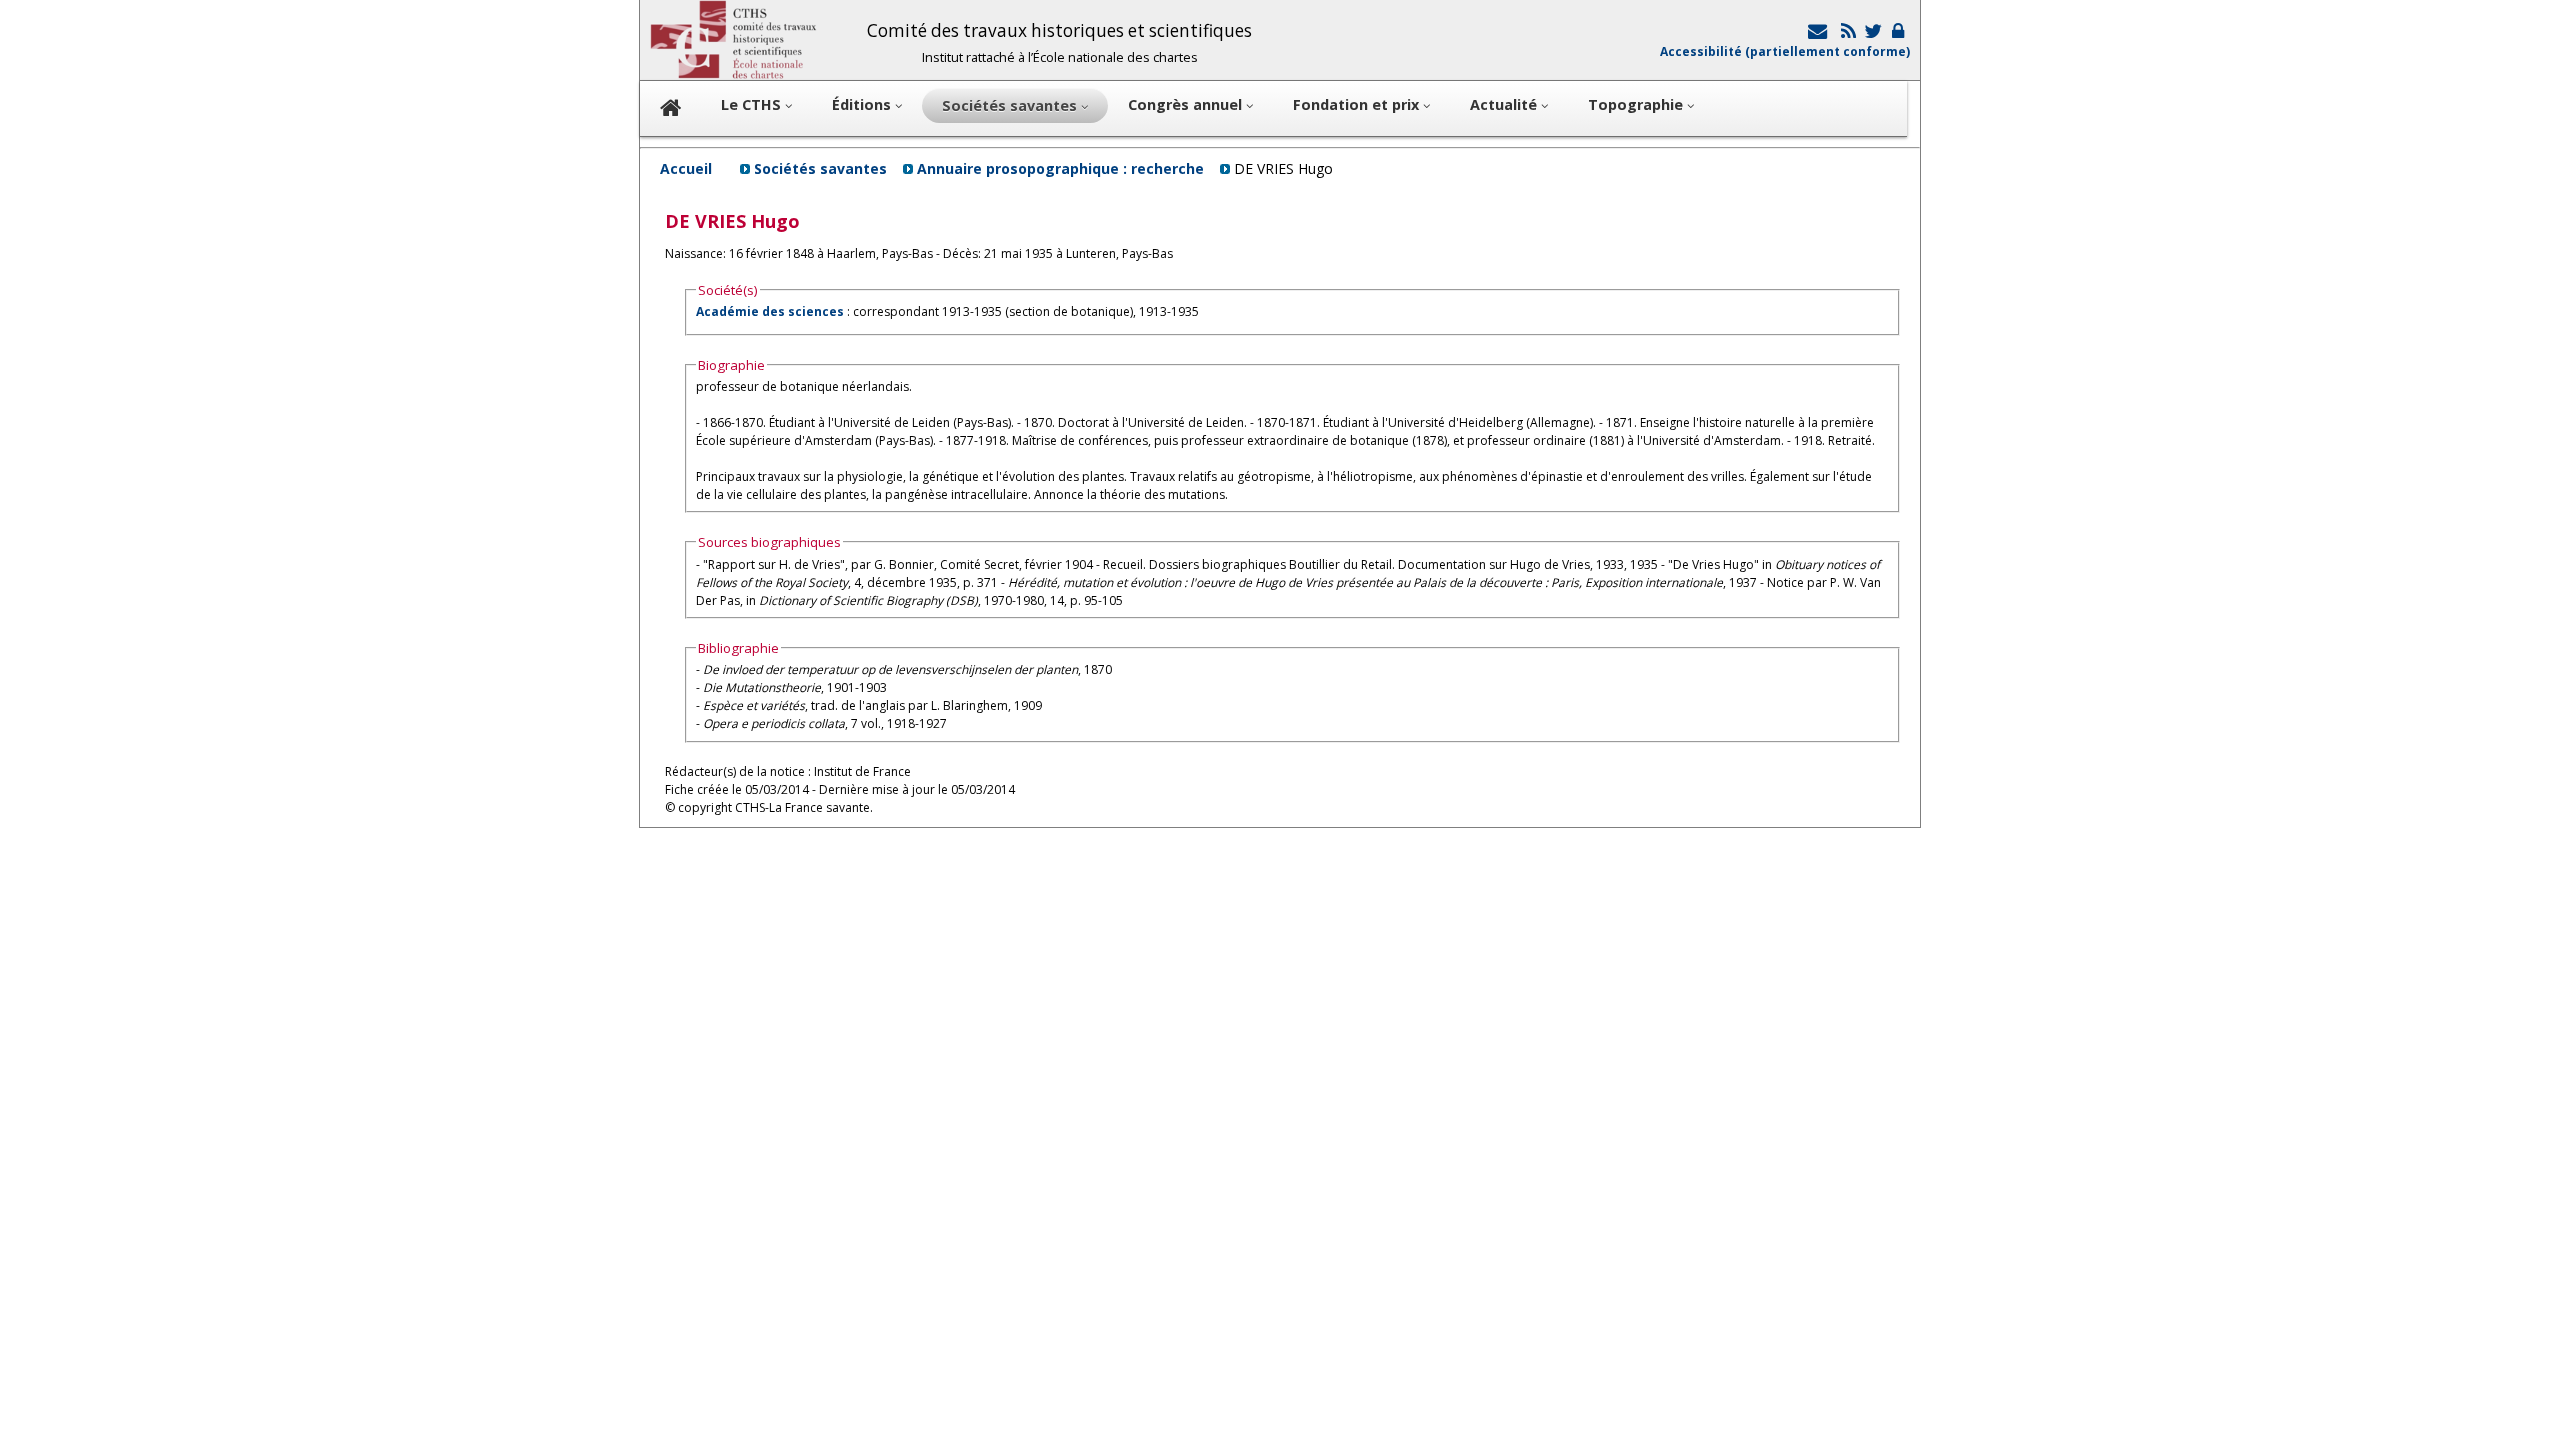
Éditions (863, 104)
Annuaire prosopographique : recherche (1060, 168)
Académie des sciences (771, 311)
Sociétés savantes (820, 168)
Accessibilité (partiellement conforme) (1785, 51)
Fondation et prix (1358, 104)
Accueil (686, 168)
